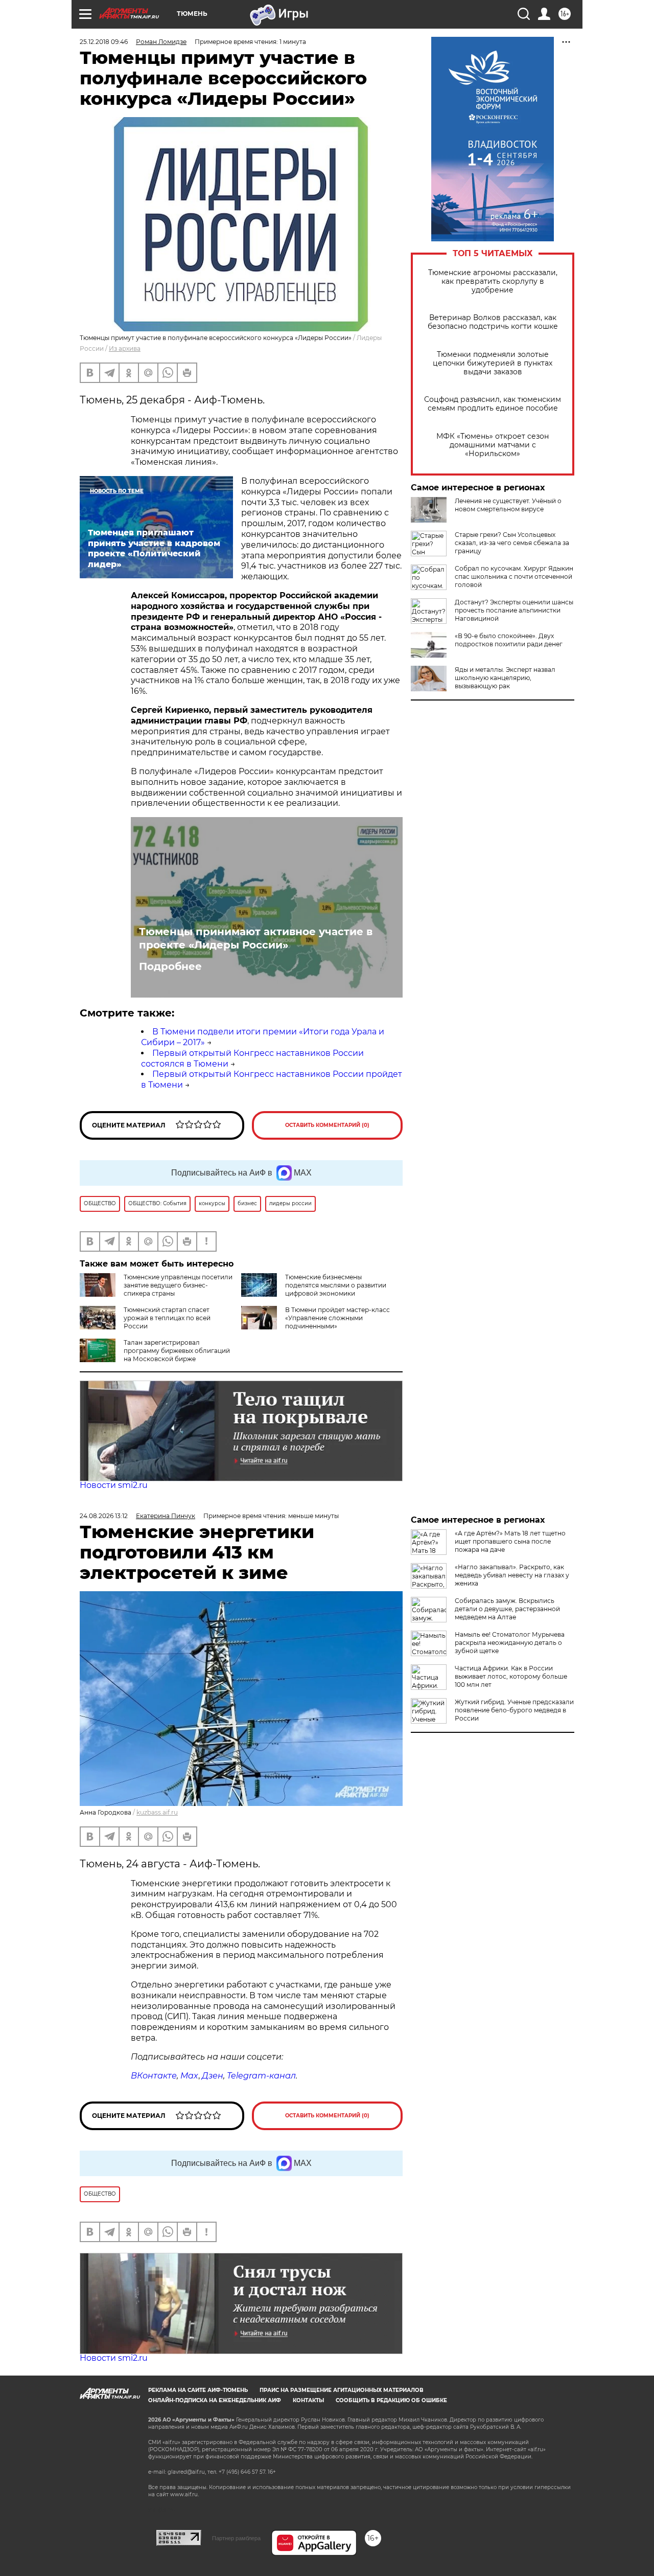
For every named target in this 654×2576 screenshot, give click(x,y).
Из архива (125, 348)
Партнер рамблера (236, 2538)
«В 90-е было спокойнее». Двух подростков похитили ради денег (509, 640)
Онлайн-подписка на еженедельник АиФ (215, 2400)
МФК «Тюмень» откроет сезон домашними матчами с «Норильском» (493, 445)
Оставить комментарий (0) (327, 1125)
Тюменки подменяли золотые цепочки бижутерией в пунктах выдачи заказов (493, 363)
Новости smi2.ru (114, 1485)
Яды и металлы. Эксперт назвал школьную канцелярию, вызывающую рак (505, 678)
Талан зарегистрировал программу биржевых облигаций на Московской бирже (177, 1351)
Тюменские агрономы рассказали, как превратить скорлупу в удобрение (493, 281)
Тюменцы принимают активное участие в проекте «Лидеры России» (256, 938)
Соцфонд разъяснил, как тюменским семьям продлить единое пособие (493, 404)
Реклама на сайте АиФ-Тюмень (198, 2390)
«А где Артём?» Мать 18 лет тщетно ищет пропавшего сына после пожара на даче (510, 1541)
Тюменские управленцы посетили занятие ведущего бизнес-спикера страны (178, 1285)
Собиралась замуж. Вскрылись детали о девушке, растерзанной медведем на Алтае (507, 1609)
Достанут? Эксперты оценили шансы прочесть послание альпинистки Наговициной (514, 610)
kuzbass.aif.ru (157, 1812)
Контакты (308, 2400)
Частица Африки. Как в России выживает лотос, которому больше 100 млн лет (511, 1676)
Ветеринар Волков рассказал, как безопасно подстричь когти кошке (493, 322)
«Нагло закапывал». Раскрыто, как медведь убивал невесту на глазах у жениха (512, 1575)
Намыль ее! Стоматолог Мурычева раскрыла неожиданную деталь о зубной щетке (510, 1643)
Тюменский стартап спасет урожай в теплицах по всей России (167, 1318)
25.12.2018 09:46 (104, 42)
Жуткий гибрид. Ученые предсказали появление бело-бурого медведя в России (514, 1710)
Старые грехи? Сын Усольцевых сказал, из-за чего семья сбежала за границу (512, 543)
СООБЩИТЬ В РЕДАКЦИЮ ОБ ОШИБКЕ (391, 2400)
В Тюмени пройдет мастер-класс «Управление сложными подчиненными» (337, 1318)
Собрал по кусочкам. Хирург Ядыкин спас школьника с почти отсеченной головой (514, 577)
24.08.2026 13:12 (104, 1516)
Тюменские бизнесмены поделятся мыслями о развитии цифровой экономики (336, 1285)
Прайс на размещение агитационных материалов (342, 2390)
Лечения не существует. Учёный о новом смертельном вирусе (508, 505)
